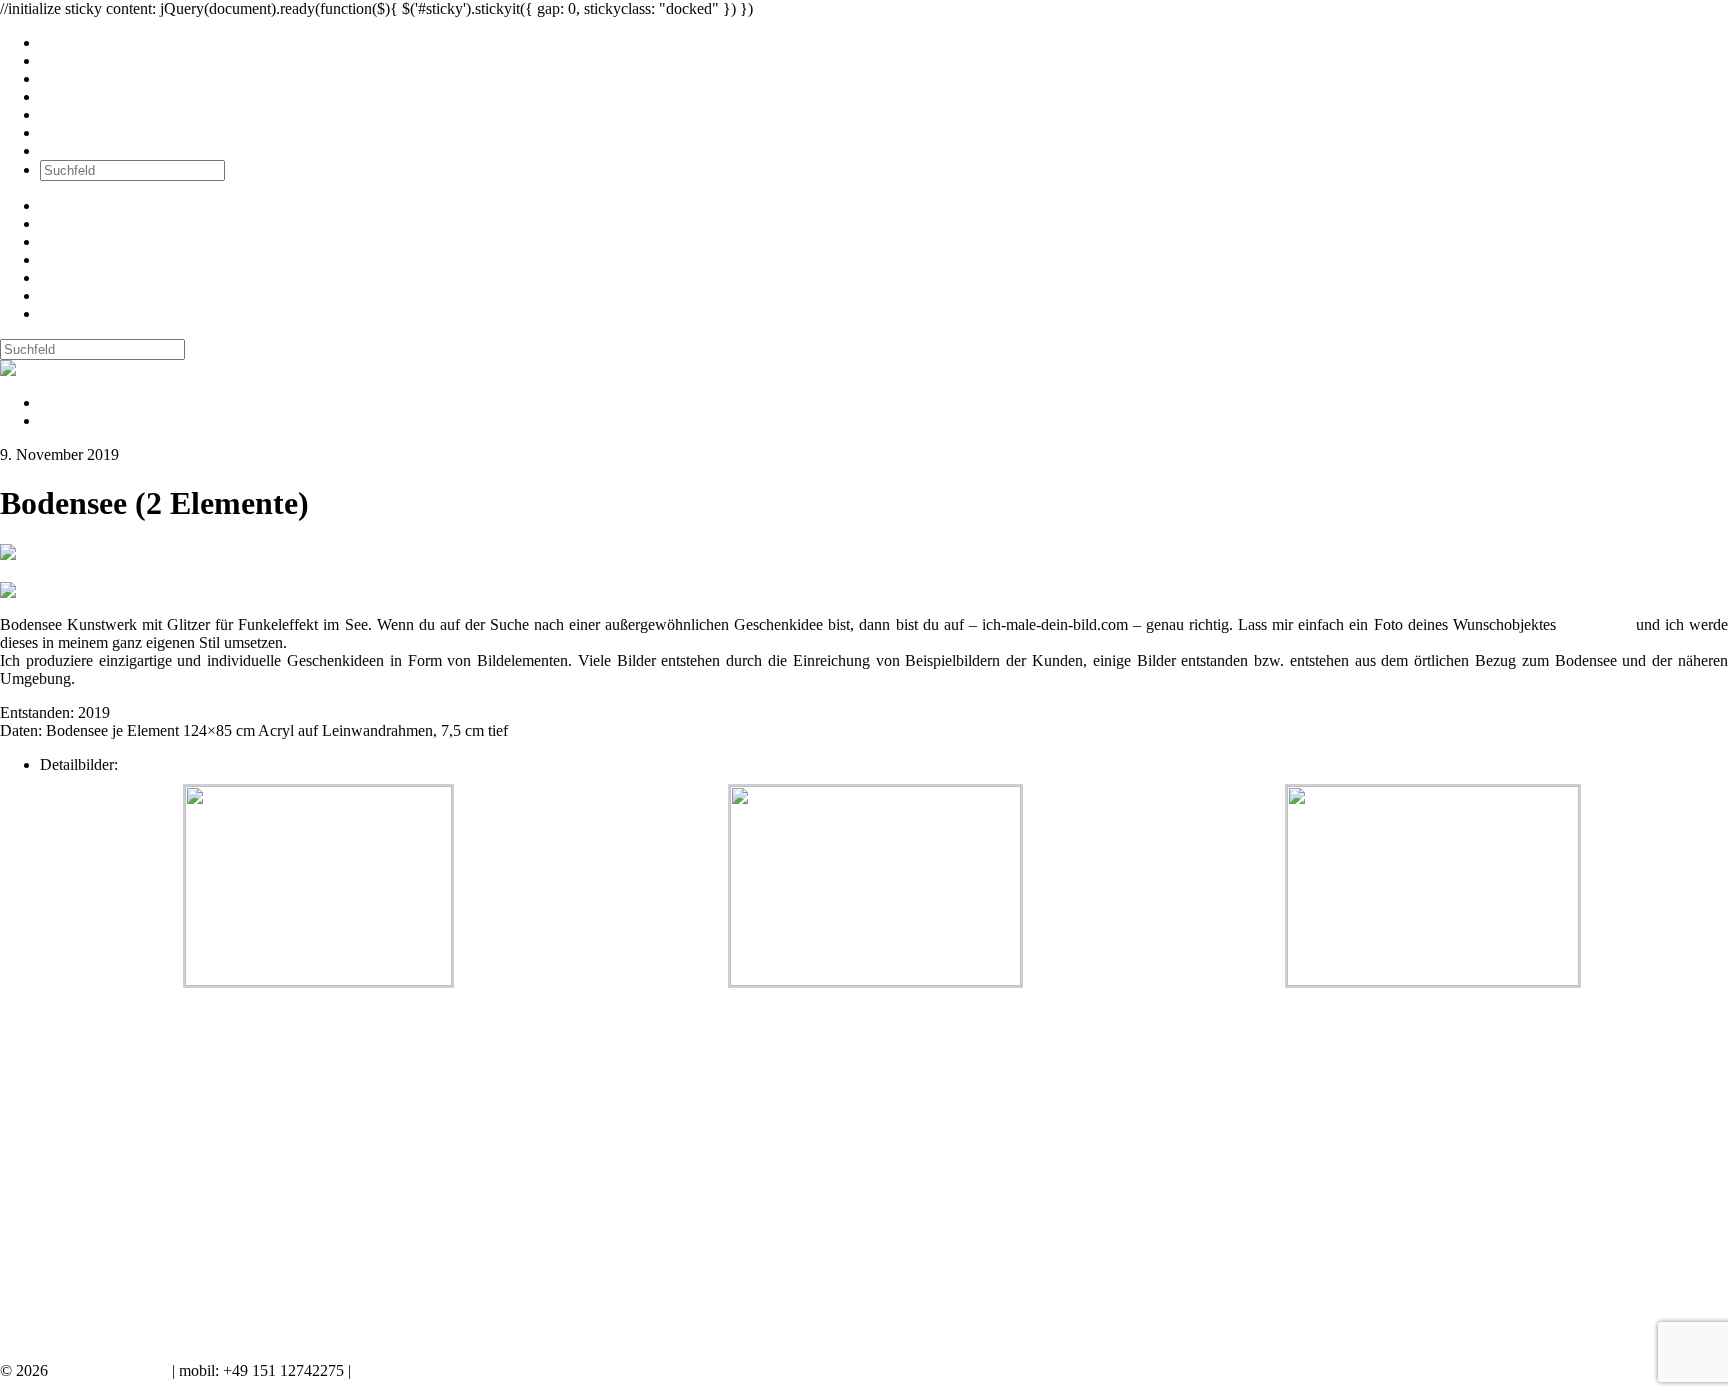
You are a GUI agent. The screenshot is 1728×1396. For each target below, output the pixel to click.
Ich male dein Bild (110, 1370)
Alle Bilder (75, 42)
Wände (62, 60)
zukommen (1596, 624)
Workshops (75, 96)
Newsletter (74, 114)
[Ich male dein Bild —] (66, 368)
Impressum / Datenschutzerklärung (464, 1370)
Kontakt (65, 150)
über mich (71, 132)
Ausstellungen (85, 78)
